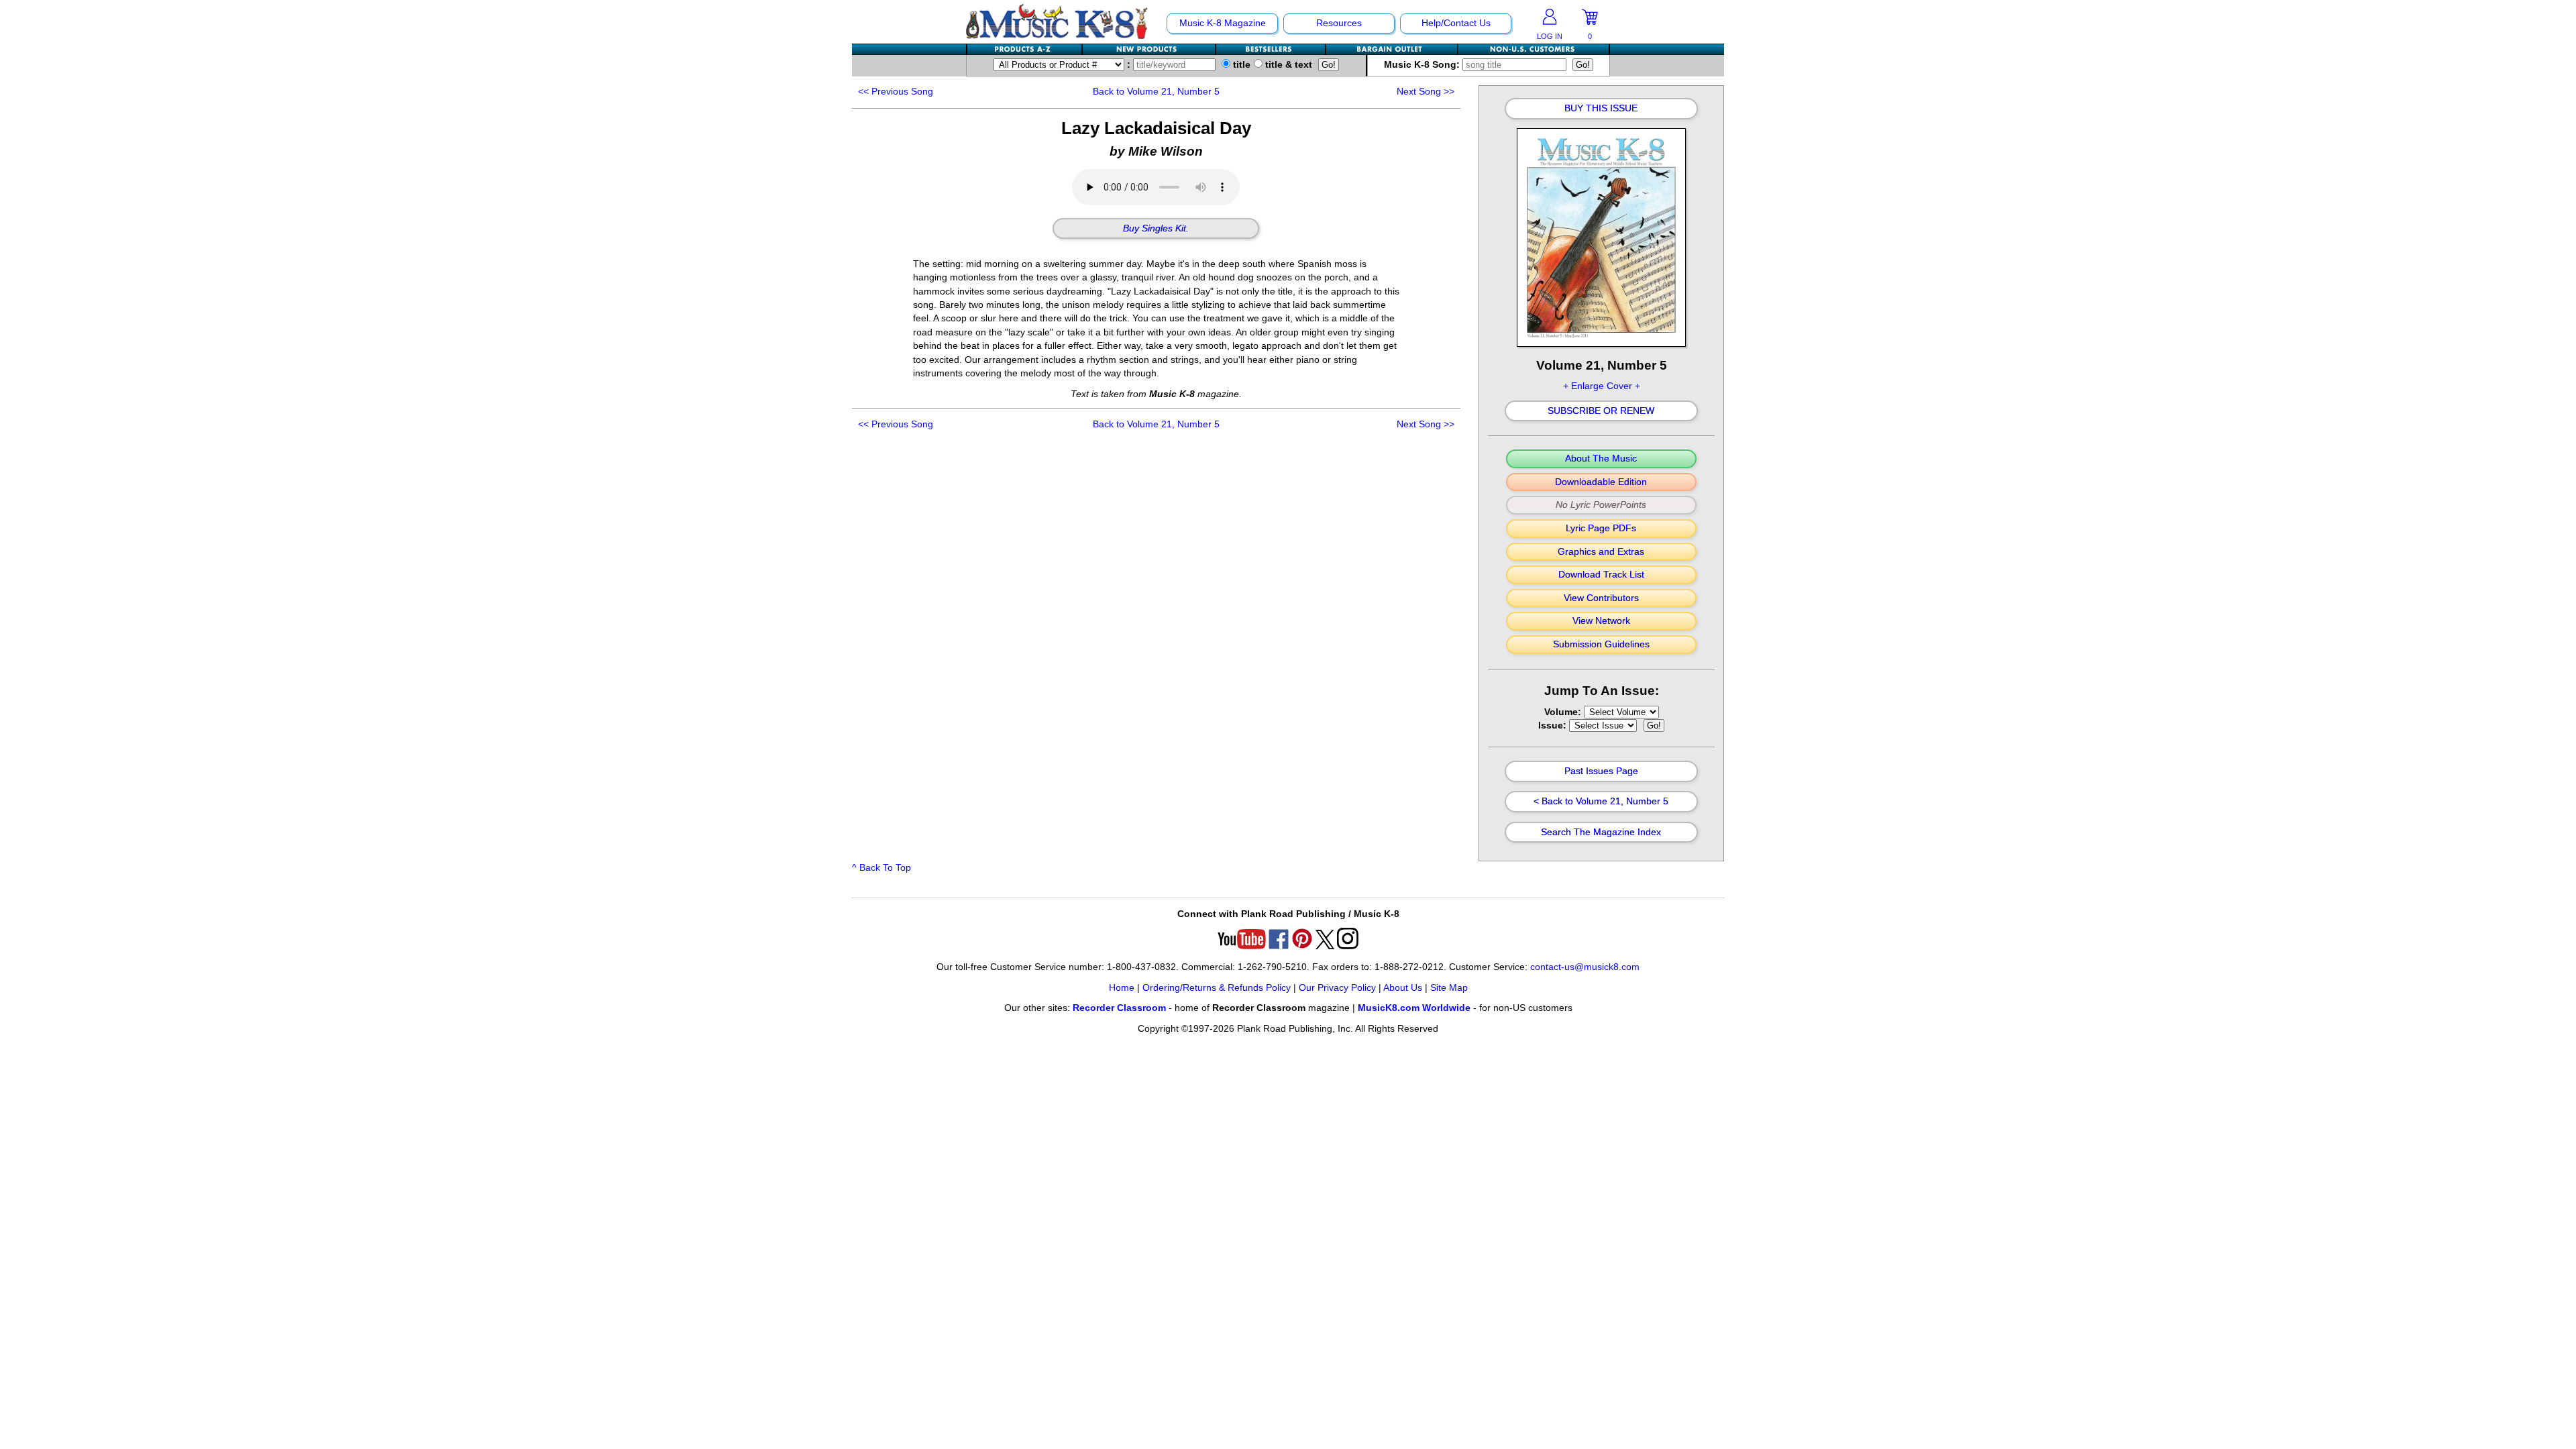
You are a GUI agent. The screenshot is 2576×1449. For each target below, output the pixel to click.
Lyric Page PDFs (1601, 529)
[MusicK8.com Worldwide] (1533, 49)
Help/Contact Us (1456, 23)
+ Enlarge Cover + (1602, 386)
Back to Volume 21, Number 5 (1156, 92)
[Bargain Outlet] (1392, 49)
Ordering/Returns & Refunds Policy (1217, 988)
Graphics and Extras (1601, 552)
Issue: (1554, 726)
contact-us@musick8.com (1585, 967)
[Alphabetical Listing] (1025, 49)
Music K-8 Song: (1423, 65)
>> (1426, 92)
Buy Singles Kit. (1156, 229)
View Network (1601, 621)
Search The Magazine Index (1601, 833)
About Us (1403, 988)
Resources (1339, 23)
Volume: (1564, 712)
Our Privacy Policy (1337, 988)
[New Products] (1149, 49)
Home (1122, 988)
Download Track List (1601, 575)
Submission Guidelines (1601, 645)
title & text (1287, 65)
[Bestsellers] (1271, 49)
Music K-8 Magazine (1223, 23)
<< (896, 92)
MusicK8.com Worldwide (1414, 1008)
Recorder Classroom (1119, 1008)
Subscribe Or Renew (1601, 411)
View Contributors (1601, 598)
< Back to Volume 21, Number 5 (1601, 802)
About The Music (1601, 459)
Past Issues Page (1601, 771)
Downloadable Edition (1601, 482)
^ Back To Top (881, 868)
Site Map (1449, 988)
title (1240, 65)
